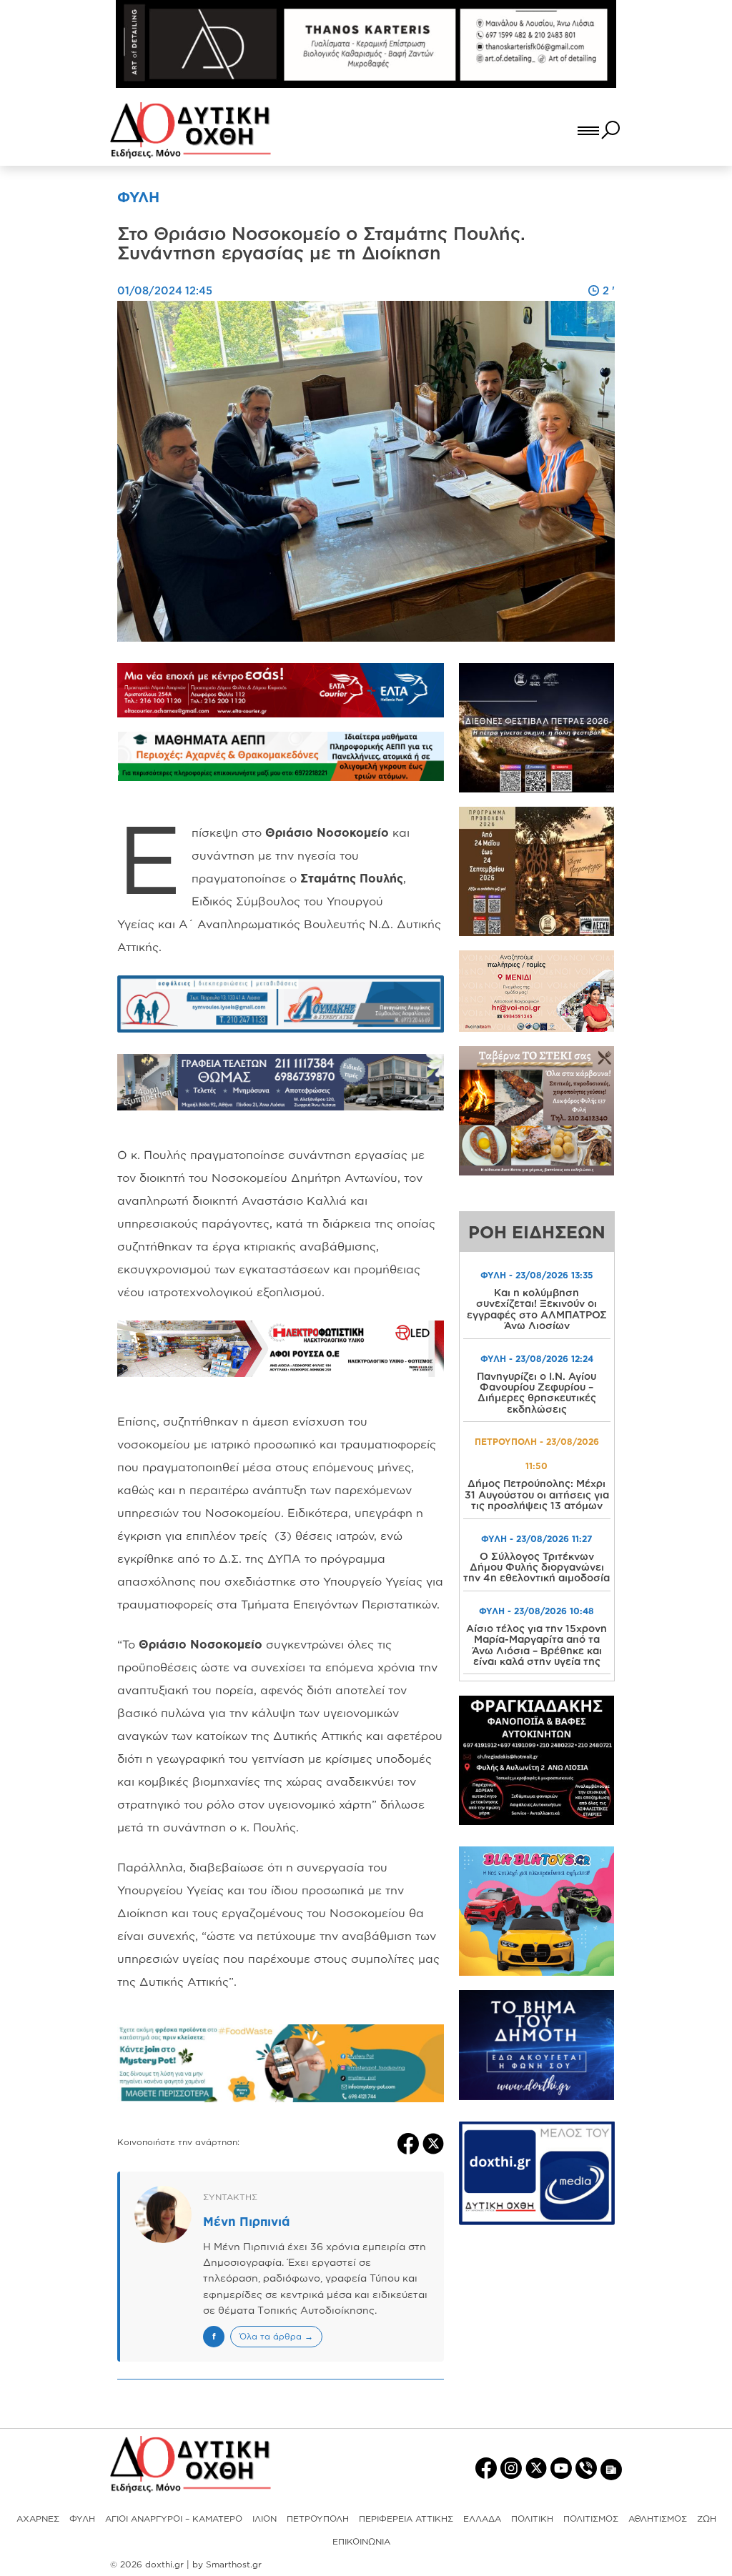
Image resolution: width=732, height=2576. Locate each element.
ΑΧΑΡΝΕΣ (38, 2518)
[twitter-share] (433, 2142)
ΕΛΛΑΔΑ (482, 2518)
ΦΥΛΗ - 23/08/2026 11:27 (536, 1539)
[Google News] (611, 2468)
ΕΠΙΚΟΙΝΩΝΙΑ (361, 2541)
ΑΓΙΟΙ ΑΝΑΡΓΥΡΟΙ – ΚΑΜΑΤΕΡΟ (174, 2518)
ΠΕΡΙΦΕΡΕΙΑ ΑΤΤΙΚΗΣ (406, 2518)
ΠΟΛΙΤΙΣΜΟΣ (591, 2518)
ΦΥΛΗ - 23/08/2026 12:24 (537, 1359)
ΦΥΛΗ (82, 2518)
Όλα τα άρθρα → (276, 2336)
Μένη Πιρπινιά (246, 2221)
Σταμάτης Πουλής (352, 878)
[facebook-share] (410, 2142)
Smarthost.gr (234, 2564)
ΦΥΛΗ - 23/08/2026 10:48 (536, 1611)
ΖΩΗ (707, 2518)
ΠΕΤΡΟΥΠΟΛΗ (318, 2518)
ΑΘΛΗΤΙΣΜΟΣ (658, 2518)
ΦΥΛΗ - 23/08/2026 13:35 (537, 1275)
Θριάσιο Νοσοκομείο (327, 832)
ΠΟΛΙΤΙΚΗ (532, 2518)
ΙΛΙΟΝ (264, 2518)
